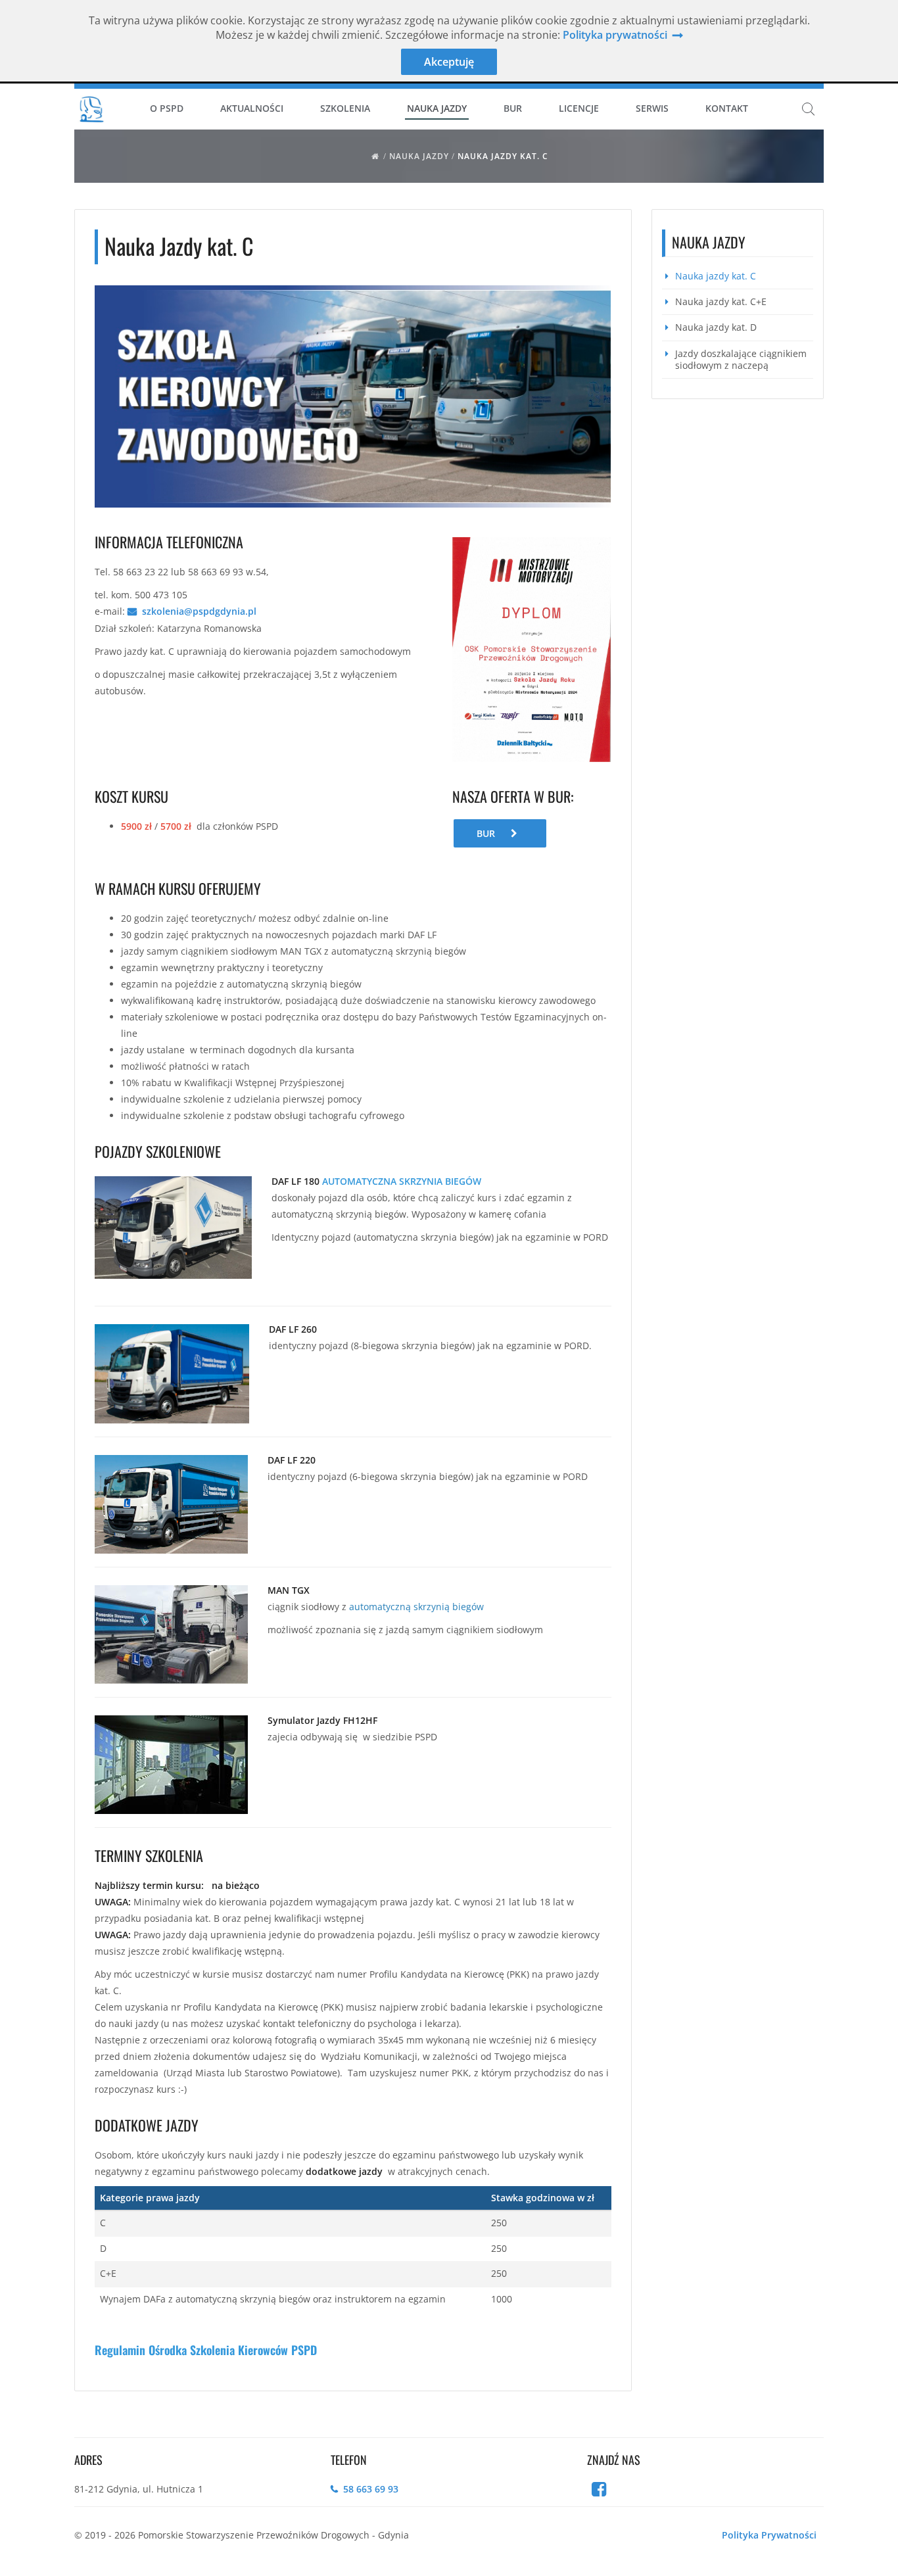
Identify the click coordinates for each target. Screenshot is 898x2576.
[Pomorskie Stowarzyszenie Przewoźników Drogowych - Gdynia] (91, 108)
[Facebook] (600, 2492)
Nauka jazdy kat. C (503, 156)
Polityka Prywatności (769, 2535)
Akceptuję (449, 62)
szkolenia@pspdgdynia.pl (199, 611)
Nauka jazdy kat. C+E (721, 301)
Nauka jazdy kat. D (716, 327)
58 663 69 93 (371, 2489)
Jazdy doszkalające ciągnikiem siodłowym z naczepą (741, 359)
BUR (486, 833)
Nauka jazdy (419, 156)
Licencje (579, 108)
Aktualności (252, 108)
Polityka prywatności (615, 35)
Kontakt (727, 108)
